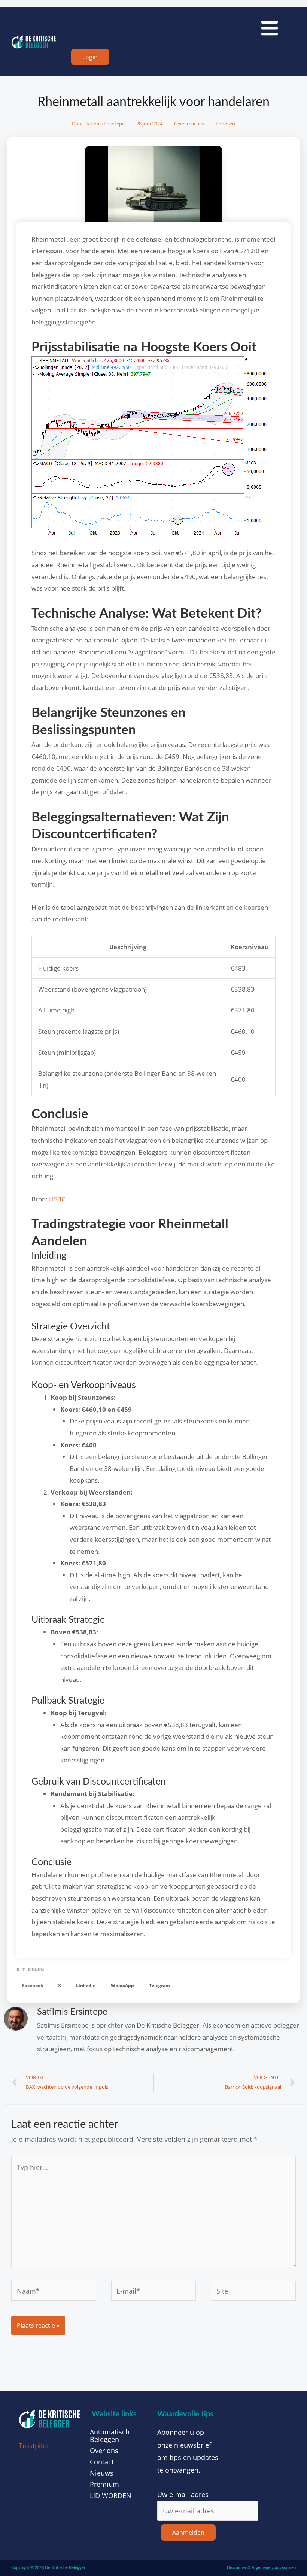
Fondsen (225, 124)
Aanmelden (188, 2533)
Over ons (104, 2451)
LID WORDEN (111, 2495)
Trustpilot (34, 2446)
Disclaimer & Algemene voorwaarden (261, 2568)
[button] (33, 1985)
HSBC (57, 1199)
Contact (102, 2462)
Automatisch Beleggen (110, 2436)
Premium (104, 2484)
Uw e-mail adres (183, 2494)
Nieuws (102, 2473)
